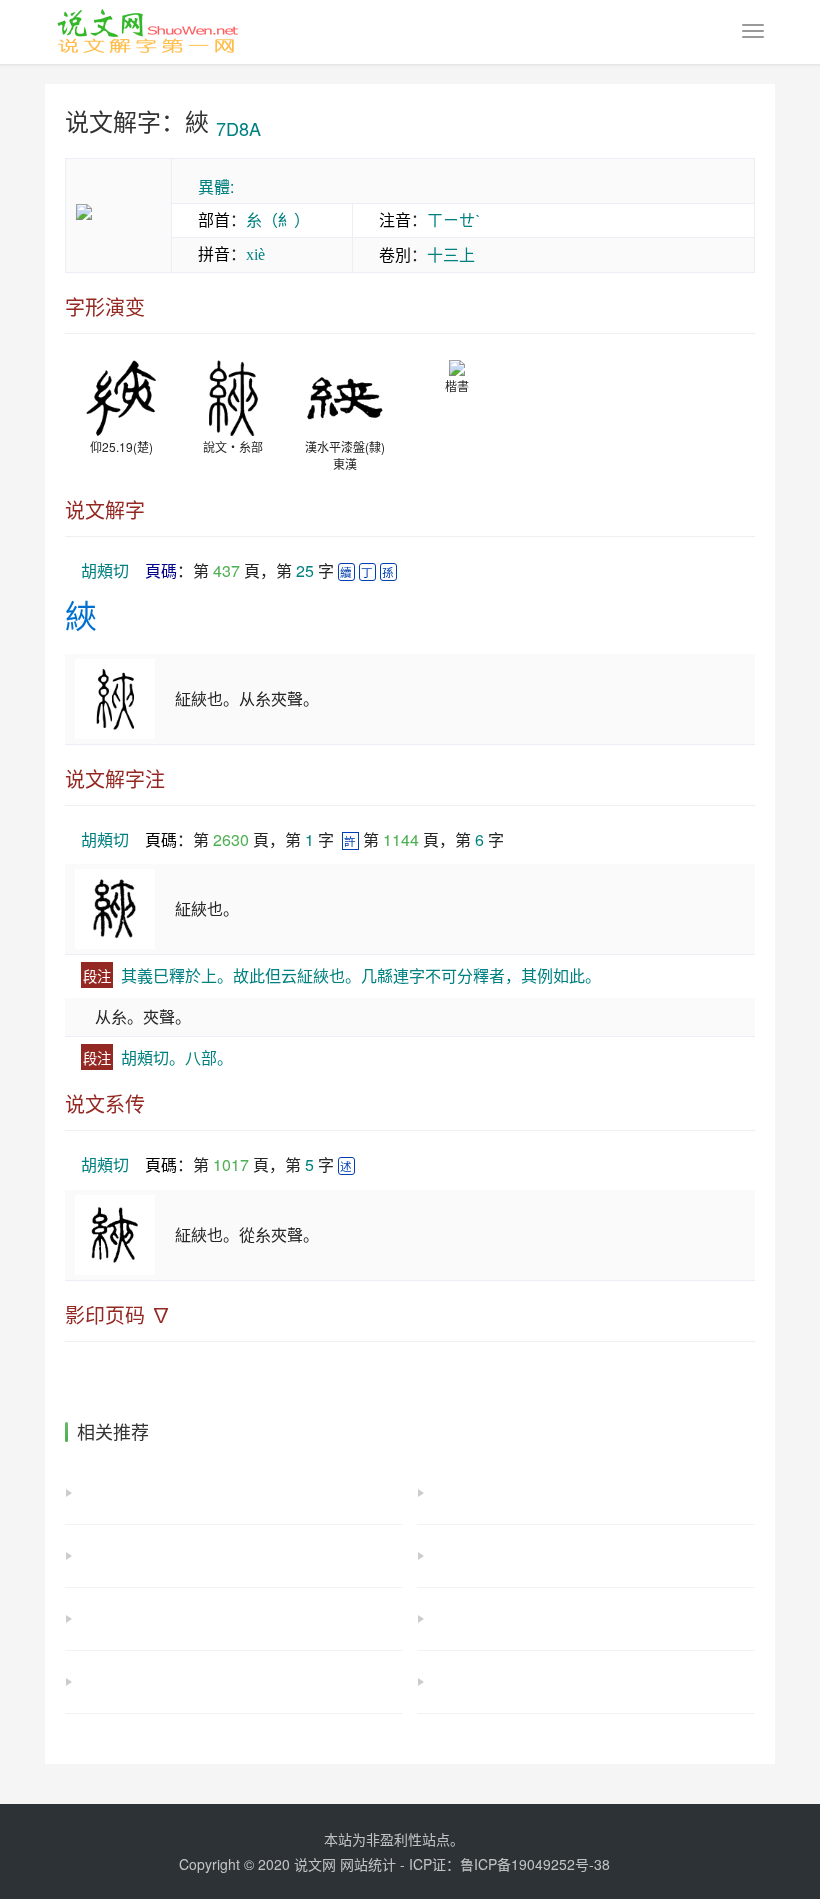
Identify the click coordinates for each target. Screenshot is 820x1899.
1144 (401, 839)
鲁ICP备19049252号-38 (535, 1864)
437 (226, 570)
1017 (231, 1164)
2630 (231, 839)
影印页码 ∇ (118, 1315)
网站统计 (368, 1864)
